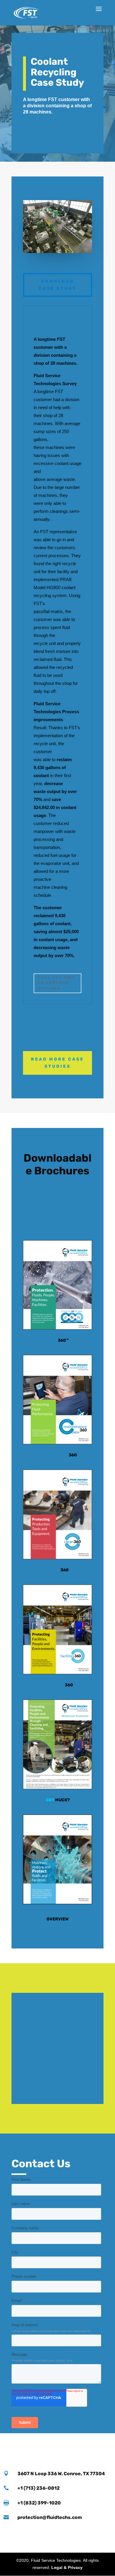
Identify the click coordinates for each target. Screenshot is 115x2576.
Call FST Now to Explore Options (56, 983)
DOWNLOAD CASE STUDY (58, 285)
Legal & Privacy (67, 2567)
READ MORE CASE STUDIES (57, 1063)
